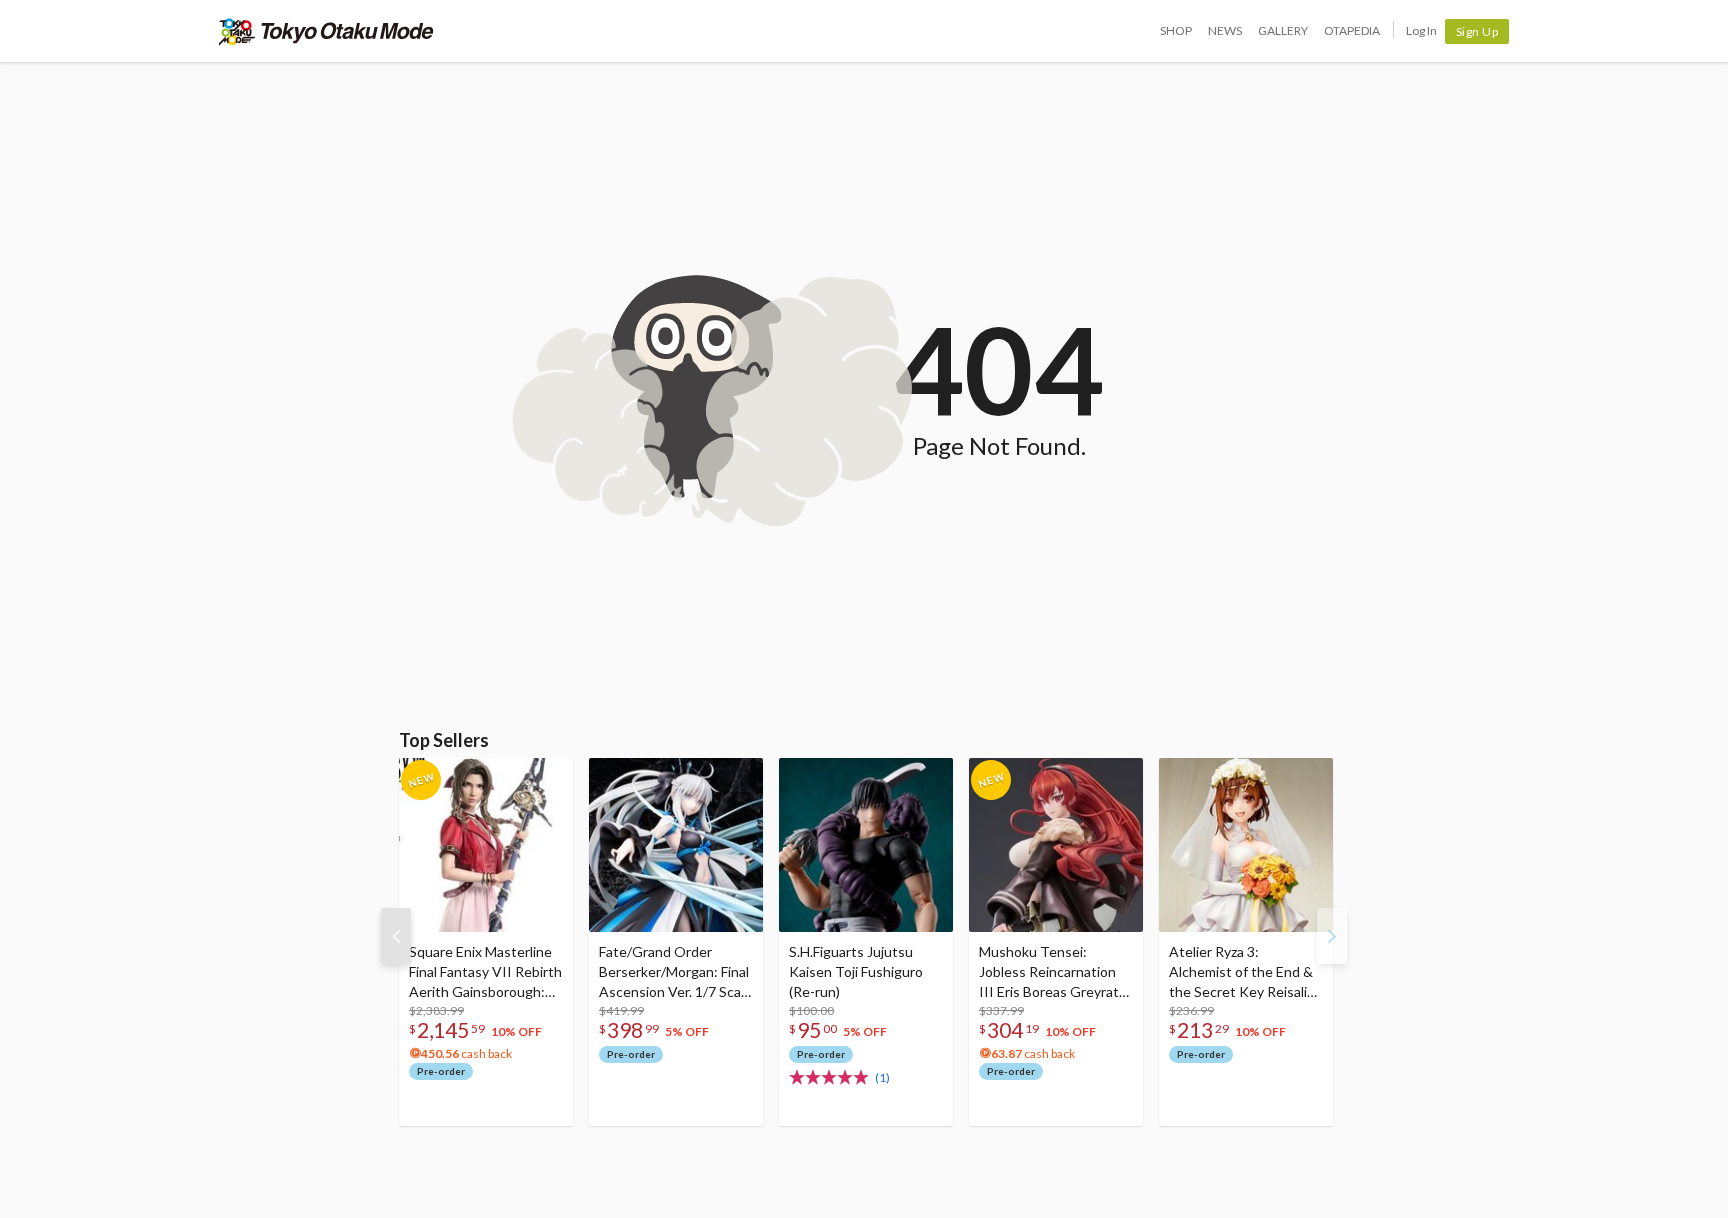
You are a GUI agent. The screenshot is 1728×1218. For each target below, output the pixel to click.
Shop (1176, 30)
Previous (396, 936)
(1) (882, 1077)
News (1225, 30)
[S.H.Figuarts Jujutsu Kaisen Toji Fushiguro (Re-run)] (866, 845)
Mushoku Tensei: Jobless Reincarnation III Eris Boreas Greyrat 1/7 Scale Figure (1049, 972)
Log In (1421, 30)
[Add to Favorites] (547, 778)
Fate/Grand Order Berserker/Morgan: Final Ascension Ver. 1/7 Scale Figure (675, 972)
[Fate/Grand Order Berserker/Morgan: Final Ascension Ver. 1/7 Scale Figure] (676, 845)
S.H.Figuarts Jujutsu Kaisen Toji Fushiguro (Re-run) (856, 971)
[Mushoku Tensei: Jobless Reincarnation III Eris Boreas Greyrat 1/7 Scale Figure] (1056, 845)
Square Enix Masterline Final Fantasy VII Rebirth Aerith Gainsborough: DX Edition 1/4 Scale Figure (485, 972)
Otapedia (1352, 30)
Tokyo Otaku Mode (326, 31)
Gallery (1283, 30)
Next (1332, 936)
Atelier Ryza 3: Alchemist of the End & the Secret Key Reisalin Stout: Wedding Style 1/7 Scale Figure (1242, 972)
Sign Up (1477, 31)
